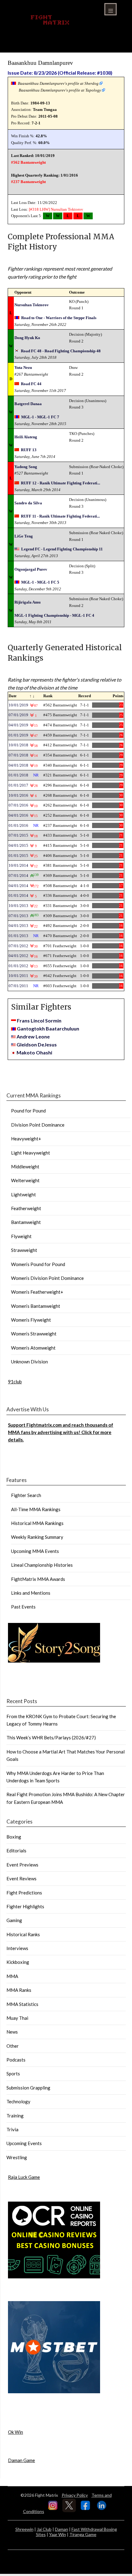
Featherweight (26, 1208)
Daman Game (21, 2460)
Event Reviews (21, 1878)
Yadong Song (26, 467)
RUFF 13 (29, 450)
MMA (12, 1976)
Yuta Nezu (23, 367)
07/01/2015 (18, 835)
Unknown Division (29, 1362)
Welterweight (25, 1180)
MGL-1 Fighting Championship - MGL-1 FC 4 (54, 615)
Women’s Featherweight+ (37, 1292)
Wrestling (17, 2157)
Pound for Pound (28, 1111)
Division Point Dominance (38, 1125)
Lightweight (23, 1194)
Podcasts (16, 2060)
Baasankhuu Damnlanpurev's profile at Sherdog (58, 83)
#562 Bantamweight (28, 162)
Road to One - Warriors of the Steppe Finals (59, 318)
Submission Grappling (28, 2088)
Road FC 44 (31, 384)
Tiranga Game (83, 2534)
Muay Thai (17, 2018)
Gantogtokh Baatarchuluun (48, 1028)
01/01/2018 (18, 775)
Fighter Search (26, 1495)
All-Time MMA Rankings (36, 1509)
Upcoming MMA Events (35, 1551)
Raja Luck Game (24, 2177)
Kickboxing (18, 1962)
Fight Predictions (24, 1893)
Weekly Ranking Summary (37, 1537)
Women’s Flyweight (31, 1320)
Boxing (14, 1837)
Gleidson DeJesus (37, 1044)
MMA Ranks (19, 1990)
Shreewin (24, 2529)
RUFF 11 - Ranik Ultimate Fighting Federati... (60, 516)
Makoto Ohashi (34, 1052)
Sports (13, 2074)
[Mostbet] (54, 2391)
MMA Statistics (22, 2004)
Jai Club (44, 2529)
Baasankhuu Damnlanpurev (40, 63)
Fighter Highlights (25, 1906)
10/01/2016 (18, 795)
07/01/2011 (18, 986)
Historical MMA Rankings (37, 1523)
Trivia (12, 2129)
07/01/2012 (18, 946)
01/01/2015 (18, 856)
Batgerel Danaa (28, 404)
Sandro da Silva (28, 503)
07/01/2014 (18, 876)
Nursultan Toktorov (67, 209)
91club (15, 1382)
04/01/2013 (18, 926)
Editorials (16, 1851)
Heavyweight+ (26, 1139)
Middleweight (25, 1167)
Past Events (23, 1607)
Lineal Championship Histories (42, 1565)
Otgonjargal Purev (31, 569)
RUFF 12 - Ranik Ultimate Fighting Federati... (60, 483)
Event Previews (22, 1865)
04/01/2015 (18, 845)
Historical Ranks (23, 1934)
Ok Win (16, 2432)
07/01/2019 (18, 715)
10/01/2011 (18, 976)
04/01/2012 (18, 956)
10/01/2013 (18, 906)
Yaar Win (58, 2534)
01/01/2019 (18, 735)
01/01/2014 (18, 895)
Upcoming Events (24, 2143)
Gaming (14, 1920)
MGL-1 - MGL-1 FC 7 (40, 417)
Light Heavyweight (31, 1153)
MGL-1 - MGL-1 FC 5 (40, 582)
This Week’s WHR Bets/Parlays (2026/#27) (51, 1738)
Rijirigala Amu (27, 602)
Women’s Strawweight (34, 1334)
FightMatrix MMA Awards (38, 1579)
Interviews (17, 1948)
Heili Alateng (26, 437)
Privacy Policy (75, 2495)
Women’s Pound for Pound (38, 1264)
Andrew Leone (33, 1036)
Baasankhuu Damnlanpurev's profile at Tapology (60, 90)
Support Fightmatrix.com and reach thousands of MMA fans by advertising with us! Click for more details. (61, 1432)
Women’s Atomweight (33, 1348)
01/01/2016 (18, 825)
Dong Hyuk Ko (27, 338)
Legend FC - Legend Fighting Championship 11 (62, 549)
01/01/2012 (18, 966)
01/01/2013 (18, 936)
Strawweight (24, 1250)
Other (13, 2046)
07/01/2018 (18, 755)
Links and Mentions (31, 1593)
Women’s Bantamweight (36, 1306)
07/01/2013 (18, 916)
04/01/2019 (18, 725)
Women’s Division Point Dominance (47, 1278)
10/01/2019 (18, 705)
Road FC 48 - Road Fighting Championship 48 (61, 351)
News (12, 2032)
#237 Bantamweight (28, 182)
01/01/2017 (18, 785)
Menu (111, 9)
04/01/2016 (18, 815)
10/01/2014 (18, 865)
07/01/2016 (18, 805)
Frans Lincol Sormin (39, 1020)
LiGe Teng (24, 536)
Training (15, 2116)
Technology (18, 2101)
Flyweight (21, 1236)
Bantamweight (26, 1222)
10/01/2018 (18, 745)
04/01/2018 (18, 765)
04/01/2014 (18, 886)
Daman (62, 2529)
